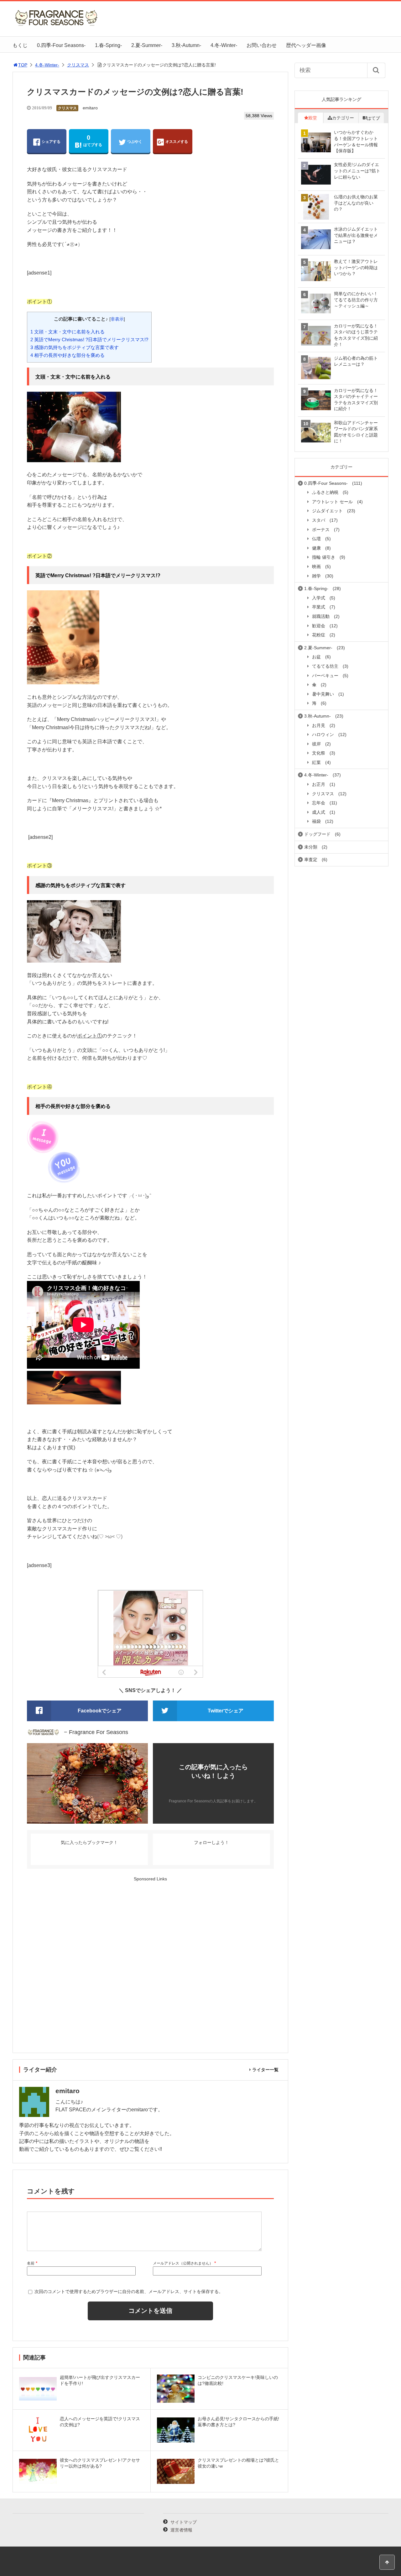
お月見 (319, 725)
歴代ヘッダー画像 (306, 45)
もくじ (20, 45)
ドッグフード (317, 834)
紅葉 (316, 762)
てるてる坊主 (325, 666)
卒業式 (319, 607)
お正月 (319, 784)
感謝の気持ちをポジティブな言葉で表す (75, 347)
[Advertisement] (150, 1965)
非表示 (117, 319)
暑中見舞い (323, 694)
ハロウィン (323, 734)
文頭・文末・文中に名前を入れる (68, 332)
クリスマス (78, 65)
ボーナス (321, 530)
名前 (31, 2263)
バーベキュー (325, 676)
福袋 (316, 821)
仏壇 (316, 539)
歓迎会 (319, 626)
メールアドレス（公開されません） (183, 2263)
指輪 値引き (324, 557)
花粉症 (319, 635)
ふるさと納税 (325, 492)
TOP (23, 65)
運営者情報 (181, 2530)
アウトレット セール (332, 502)
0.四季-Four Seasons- (61, 45)
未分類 (311, 847)
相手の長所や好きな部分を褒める (68, 355)
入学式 (319, 598)
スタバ (319, 520)
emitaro (90, 108)
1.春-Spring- (108, 45)
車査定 (311, 860)
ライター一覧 (265, 2070)
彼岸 (316, 744)
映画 (316, 567)
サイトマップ (184, 2522)
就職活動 (321, 616)
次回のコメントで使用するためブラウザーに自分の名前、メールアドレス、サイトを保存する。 (129, 2291)
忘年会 (319, 803)
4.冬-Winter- (224, 45)
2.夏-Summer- (147, 45)
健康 (316, 548)
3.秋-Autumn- (186, 45)
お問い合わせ (262, 45)
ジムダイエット (327, 511)
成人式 (319, 812)
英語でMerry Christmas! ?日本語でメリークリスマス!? (89, 340)
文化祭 (319, 753)
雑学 (316, 576)
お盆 (316, 657)
